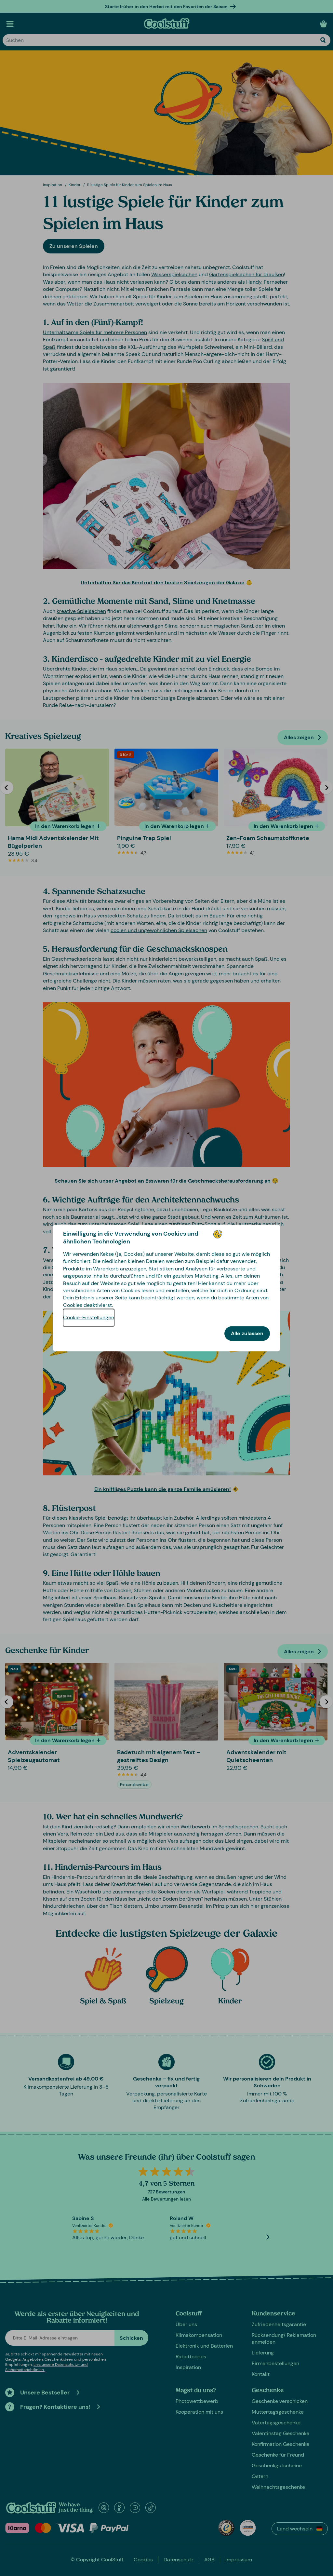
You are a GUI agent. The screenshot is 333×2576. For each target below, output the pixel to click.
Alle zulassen (247, 1334)
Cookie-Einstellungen (89, 1318)
